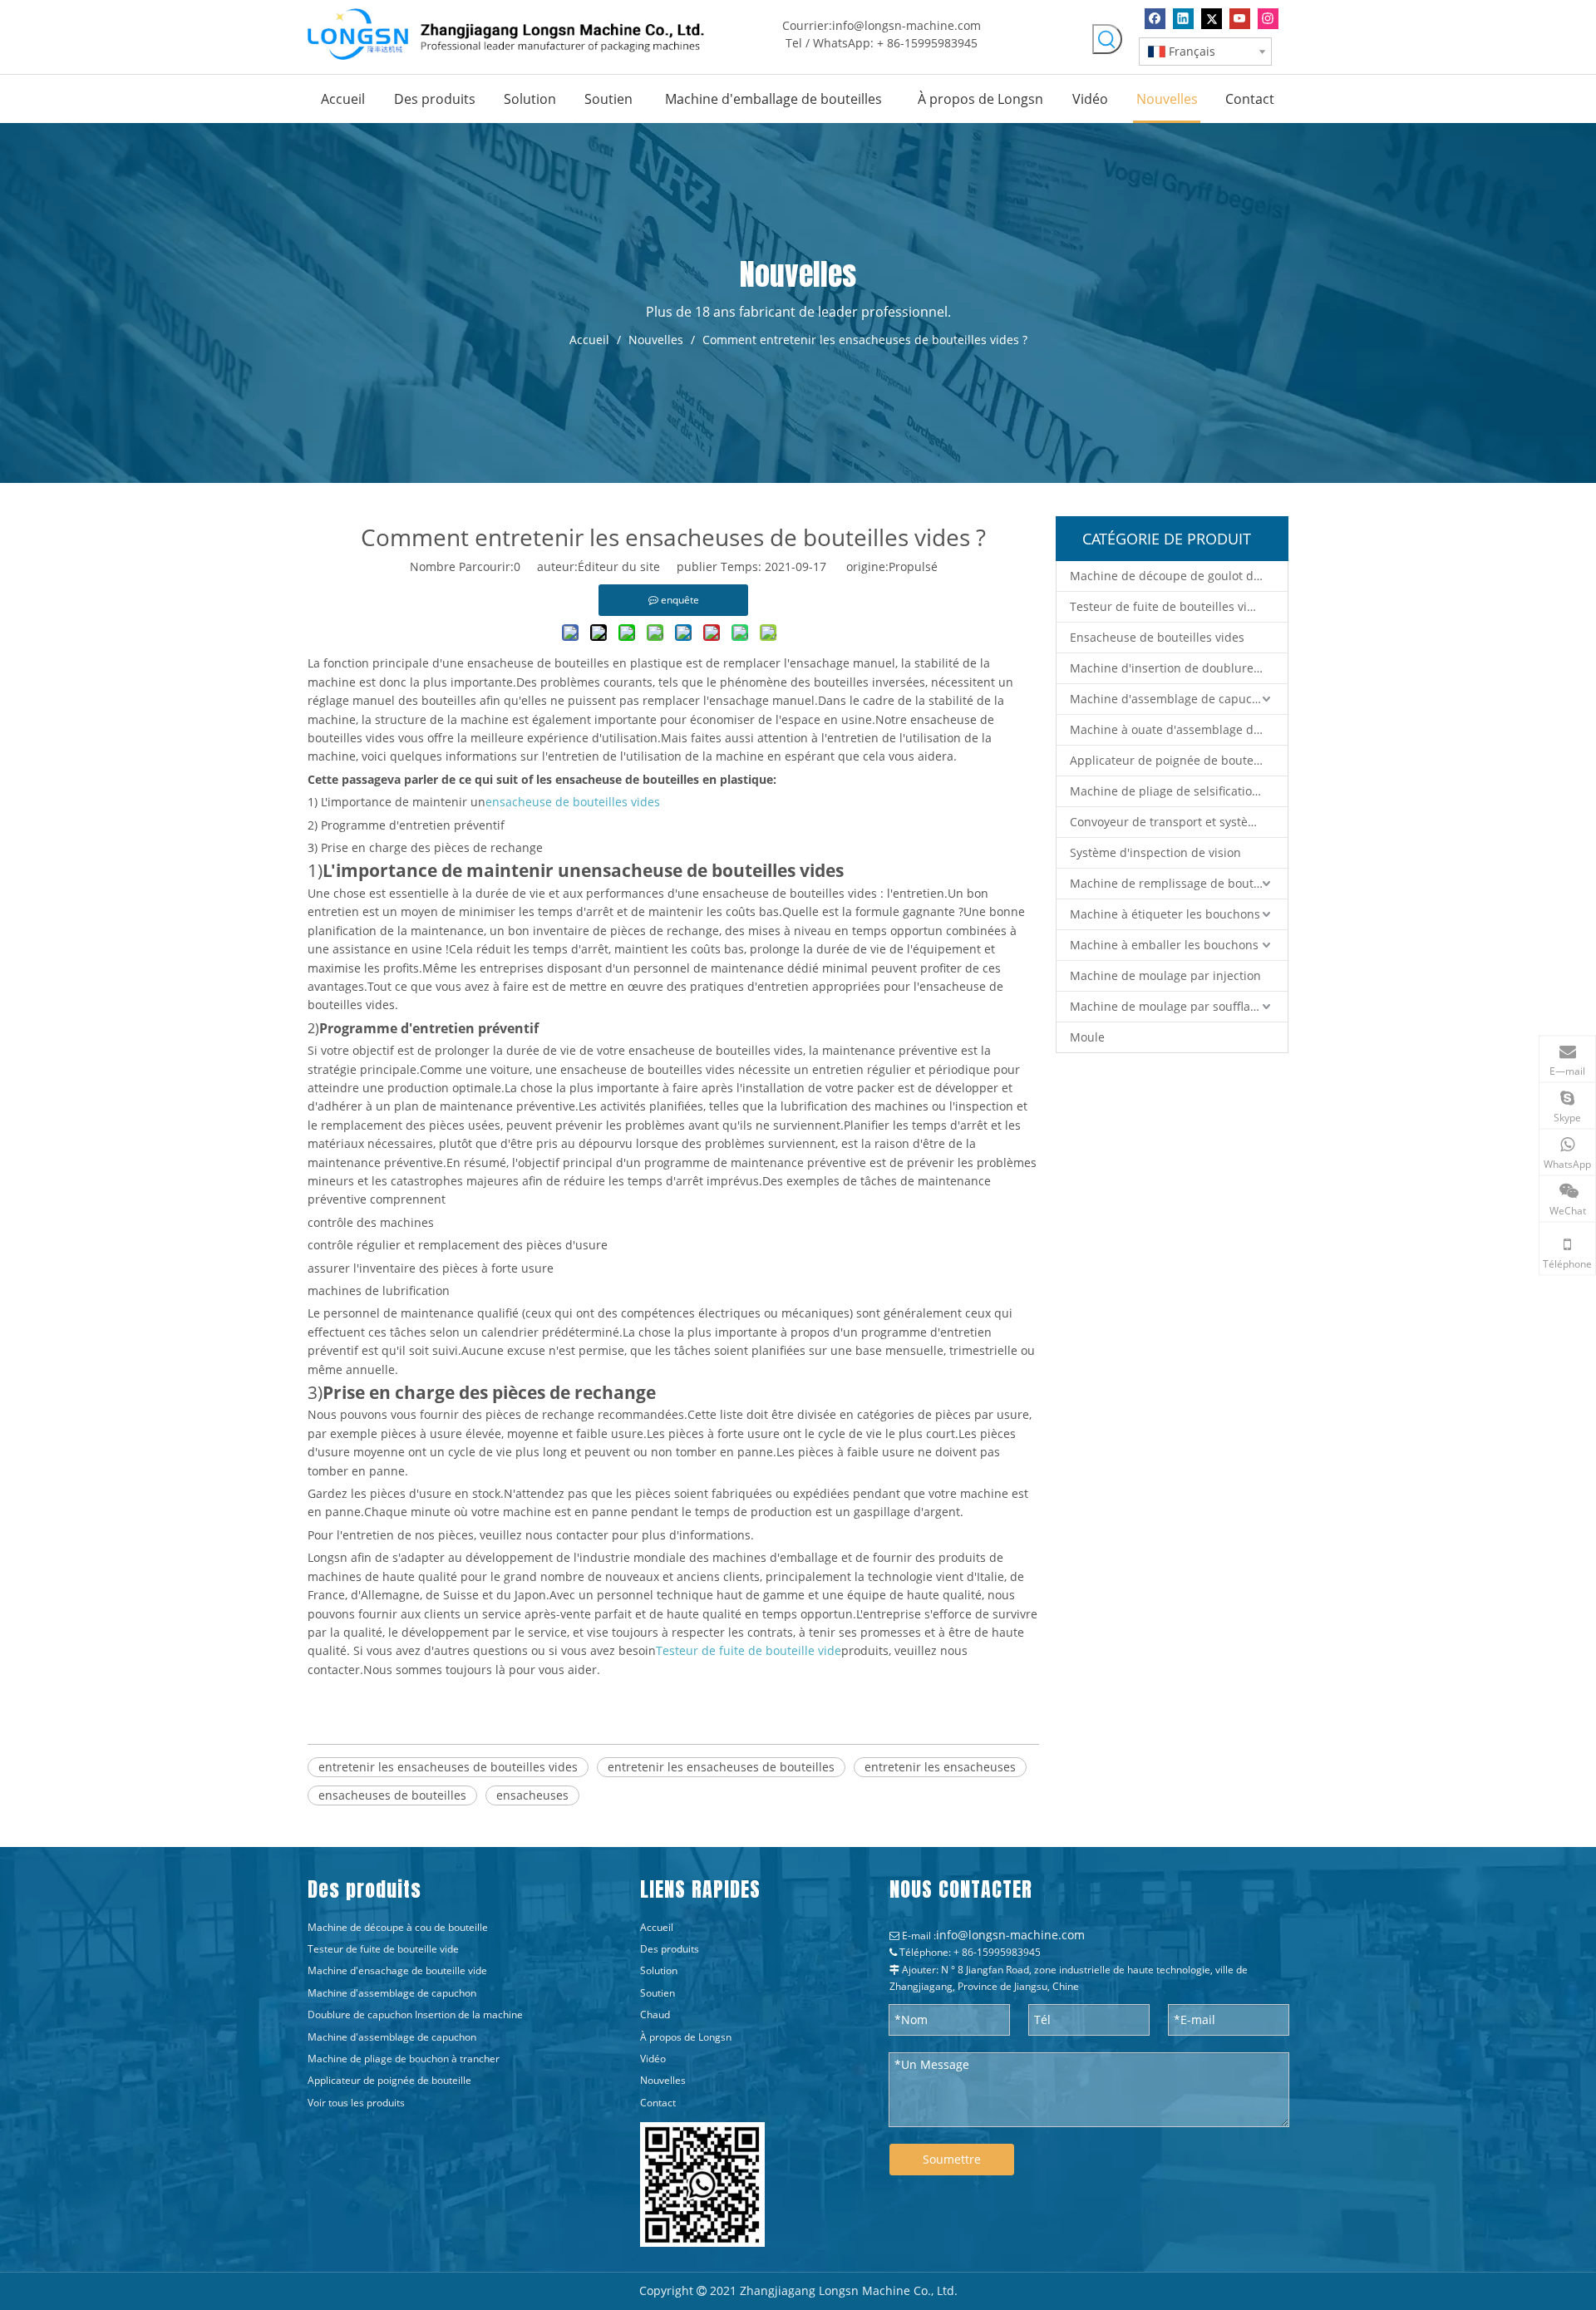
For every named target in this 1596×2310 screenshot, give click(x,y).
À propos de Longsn (686, 2037)
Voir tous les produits (356, 2103)
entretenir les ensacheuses (940, 1767)
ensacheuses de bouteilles (392, 1795)
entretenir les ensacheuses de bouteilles (721, 1767)
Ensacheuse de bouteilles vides (1157, 637)
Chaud (655, 2014)
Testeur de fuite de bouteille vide (383, 1949)
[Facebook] (1155, 19)
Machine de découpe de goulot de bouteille (1179, 576)
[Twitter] (1212, 19)
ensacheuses (532, 1795)
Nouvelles (663, 2080)
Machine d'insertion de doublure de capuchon (1179, 668)
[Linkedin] (1183, 19)
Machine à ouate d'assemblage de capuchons (1179, 729)
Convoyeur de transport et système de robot (1179, 822)
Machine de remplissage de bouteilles (1176, 883)
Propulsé (913, 566)
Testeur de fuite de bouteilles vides (1168, 606)
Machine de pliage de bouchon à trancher (404, 2059)
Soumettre (952, 2159)
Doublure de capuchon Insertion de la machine (415, 2014)
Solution (659, 1970)
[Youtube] (1240, 19)
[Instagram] (1268, 19)
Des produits (670, 1949)
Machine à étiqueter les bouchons (1165, 914)
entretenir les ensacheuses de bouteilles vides (448, 1767)
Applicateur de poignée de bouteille (1170, 760)
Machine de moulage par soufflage (1167, 1006)
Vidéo (653, 2059)
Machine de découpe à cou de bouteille (398, 1927)
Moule (1087, 1037)
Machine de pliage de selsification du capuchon (1179, 791)
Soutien (658, 1993)
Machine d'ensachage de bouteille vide (397, 1970)
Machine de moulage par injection (1165, 975)
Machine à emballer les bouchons (1164, 945)
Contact (658, 2103)
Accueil (657, 1927)
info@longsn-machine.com (906, 25)
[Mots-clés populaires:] (1107, 39)
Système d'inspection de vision (1155, 852)
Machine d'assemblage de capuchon (1172, 699)
